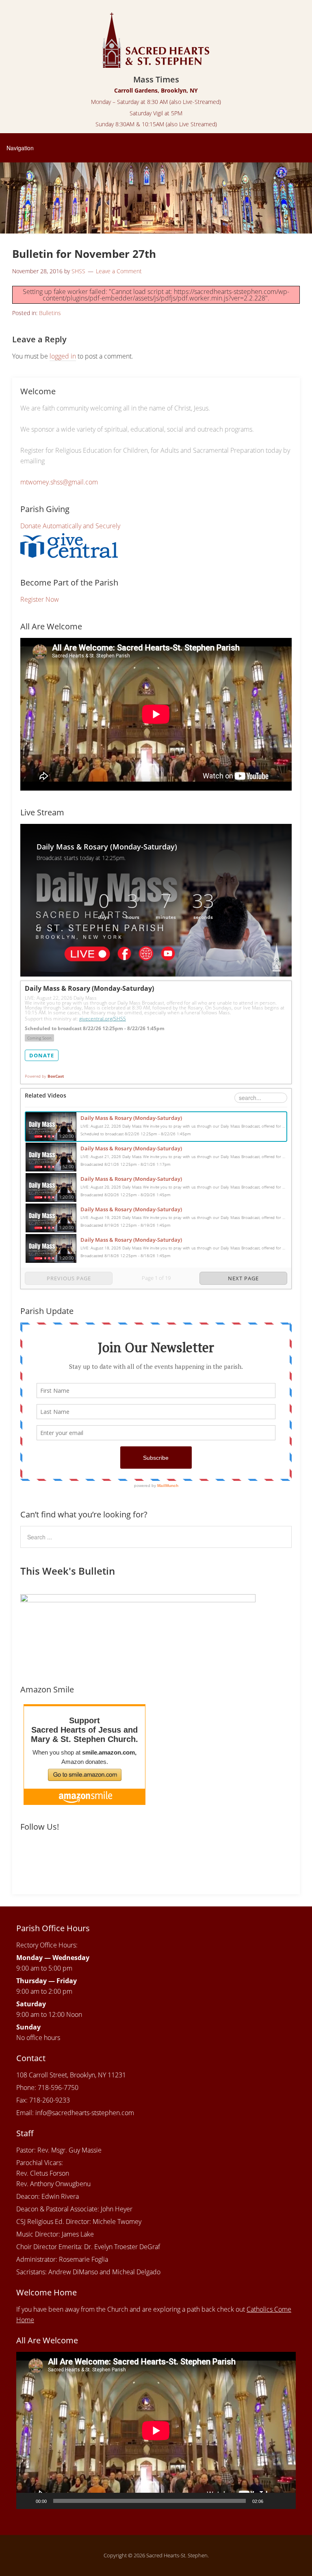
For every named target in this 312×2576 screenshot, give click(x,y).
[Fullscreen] (285, 2501)
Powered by (44, 1076)
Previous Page (69, 1278)
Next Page (243, 1278)
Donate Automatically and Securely (70, 526)
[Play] (27, 2501)
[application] (156, 2430)
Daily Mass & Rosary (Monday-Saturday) (131, 1118)
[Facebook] (28, 1854)
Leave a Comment (119, 271)
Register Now (40, 599)
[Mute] (272, 2501)
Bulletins (50, 313)
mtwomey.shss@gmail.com (59, 482)
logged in (63, 356)
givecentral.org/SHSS (103, 1019)
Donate (42, 1055)
